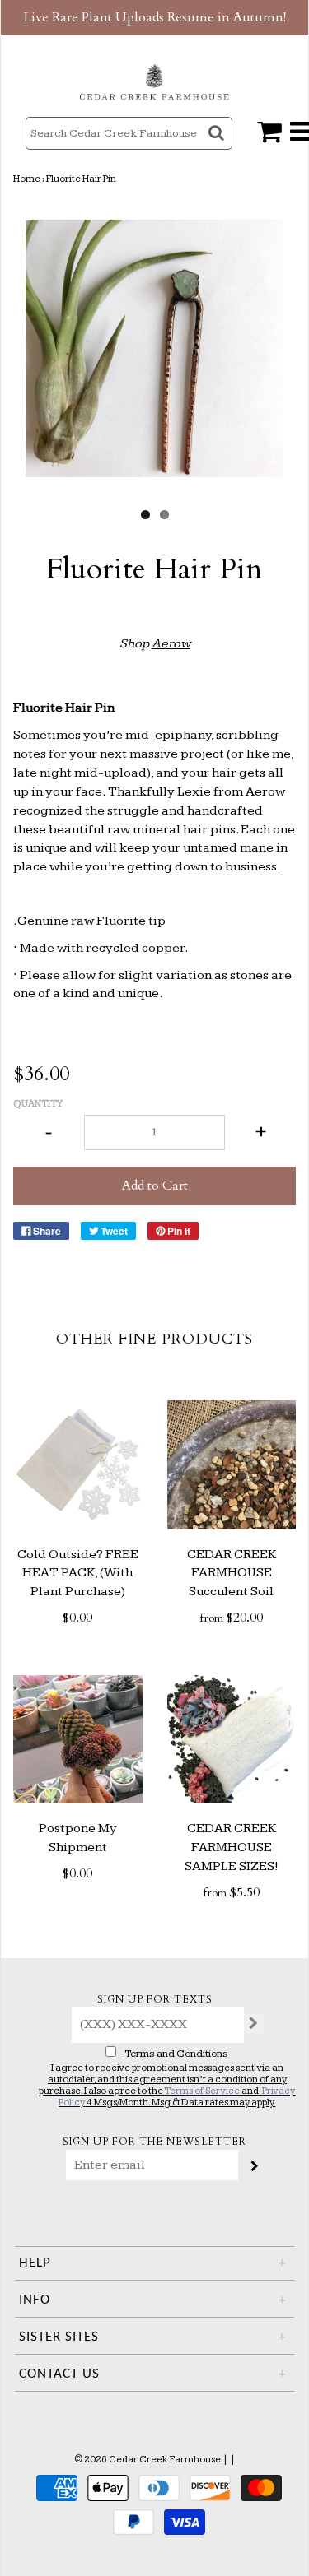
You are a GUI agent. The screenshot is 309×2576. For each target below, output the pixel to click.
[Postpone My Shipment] (78, 1740)
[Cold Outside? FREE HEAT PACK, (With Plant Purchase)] (78, 1465)
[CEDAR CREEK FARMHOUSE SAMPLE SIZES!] (232, 1740)
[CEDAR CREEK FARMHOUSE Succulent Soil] (232, 1465)
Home (27, 179)
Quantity (38, 1104)
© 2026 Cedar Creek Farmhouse (147, 2460)
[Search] (218, 148)
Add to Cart (155, 1186)
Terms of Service (202, 2091)
